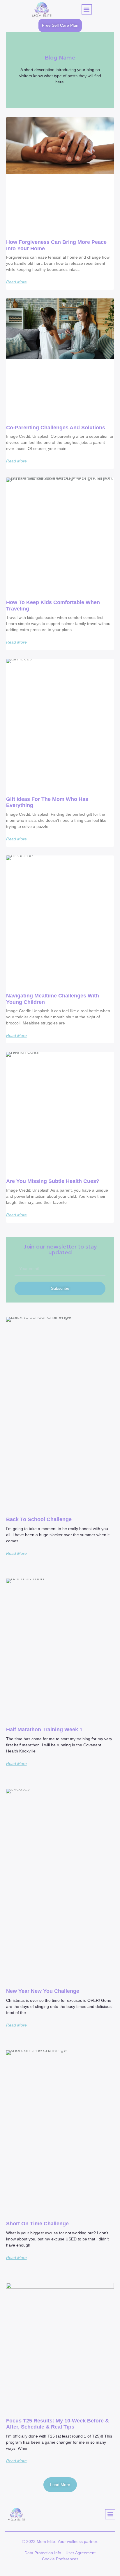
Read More (16, 282)
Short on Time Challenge (37, 2224)
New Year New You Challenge (43, 1991)
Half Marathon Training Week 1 (44, 1730)
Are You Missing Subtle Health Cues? (53, 1181)
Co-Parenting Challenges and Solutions (56, 428)
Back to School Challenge (39, 1519)
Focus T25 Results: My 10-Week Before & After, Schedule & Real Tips (58, 2424)
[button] (87, 9)
